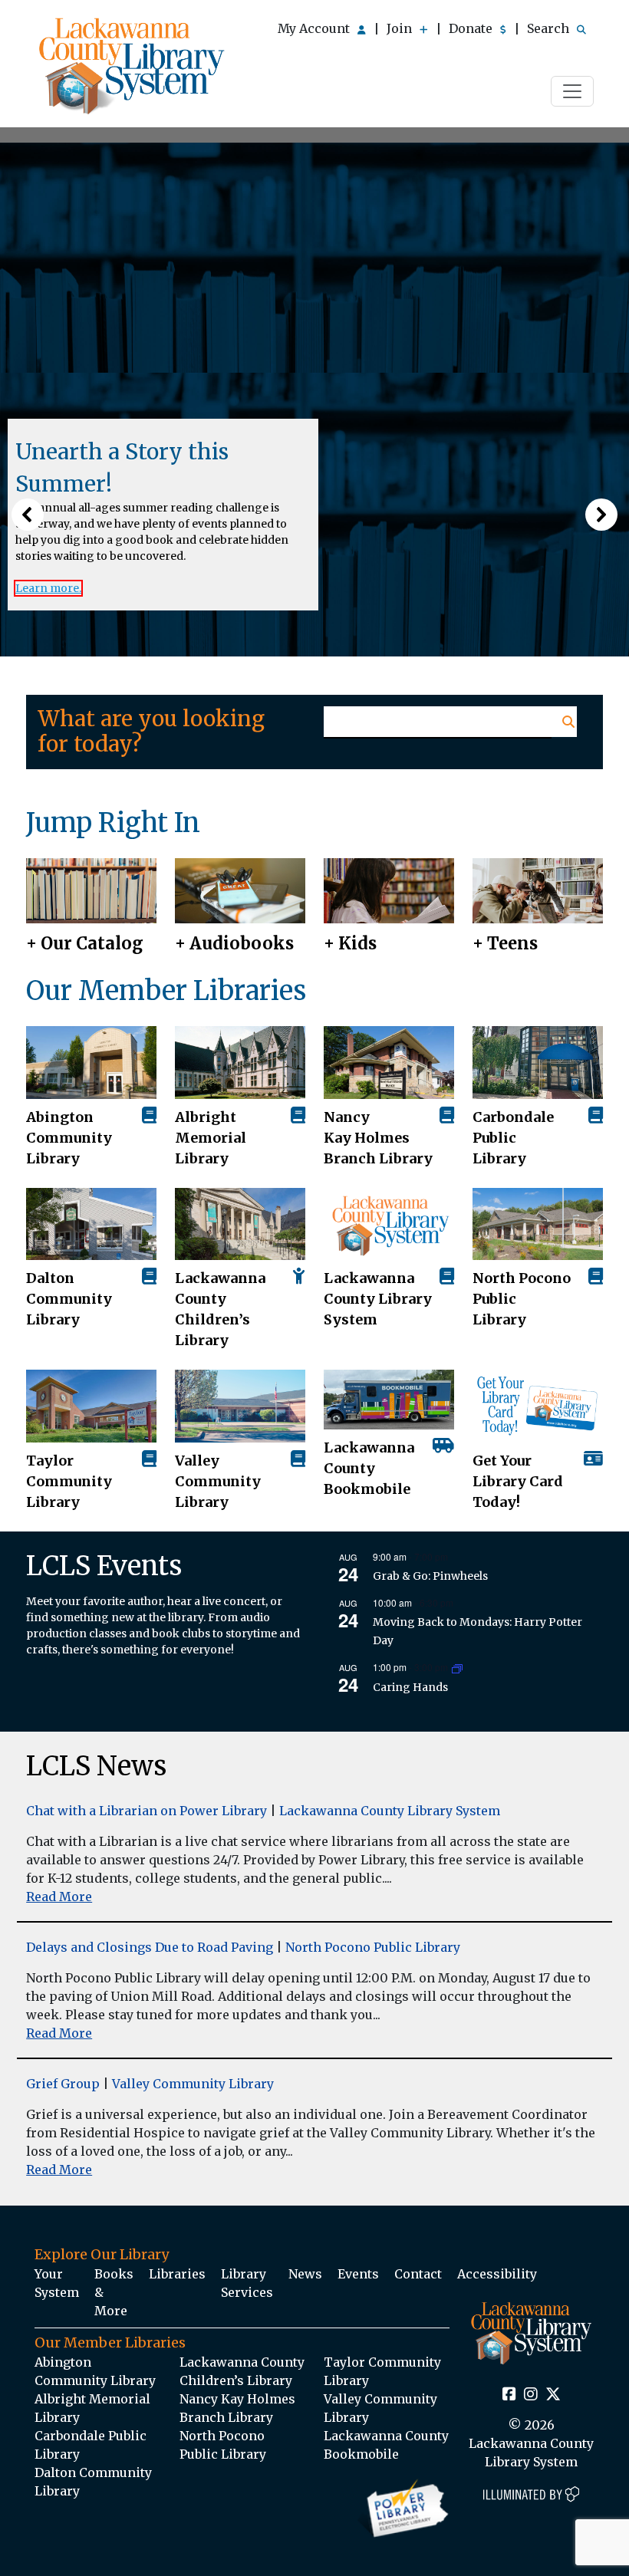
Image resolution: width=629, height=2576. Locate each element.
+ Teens (505, 943)
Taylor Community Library (69, 1481)
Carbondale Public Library (513, 1138)
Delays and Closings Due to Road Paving (150, 1947)
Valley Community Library (218, 1481)
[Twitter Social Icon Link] (553, 2395)
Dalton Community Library (69, 1299)
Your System (57, 2283)
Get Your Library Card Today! (518, 1481)
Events (358, 2274)
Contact (418, 2274)
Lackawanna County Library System (378, 1299)
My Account (315, 28)
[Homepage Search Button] (564, 722)
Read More (59, 1897)
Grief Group (63, 2084)
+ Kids (350, 943)
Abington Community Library (95, 2371)
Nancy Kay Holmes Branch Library (378, 1138)
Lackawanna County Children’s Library (220, 1309)
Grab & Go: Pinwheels (430, 1576)
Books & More (114, 2292)
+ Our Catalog (85, 943)
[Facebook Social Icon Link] (509, 2395)
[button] (28, 515)
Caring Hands (410, 1687)
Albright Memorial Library (211, 1138)
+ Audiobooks (234, 943)
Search (550, 28)
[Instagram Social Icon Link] (531, 2395)
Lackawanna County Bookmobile (369, 1468)
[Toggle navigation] (572, 91)
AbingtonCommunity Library (69, 1138)
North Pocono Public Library (522, 1299)
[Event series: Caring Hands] (457, 1668)
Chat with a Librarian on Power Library (147, 1811)
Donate (472, 28)
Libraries (177, 2274)
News (305, 2274)
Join (401, 28)
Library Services (247, 2283)
